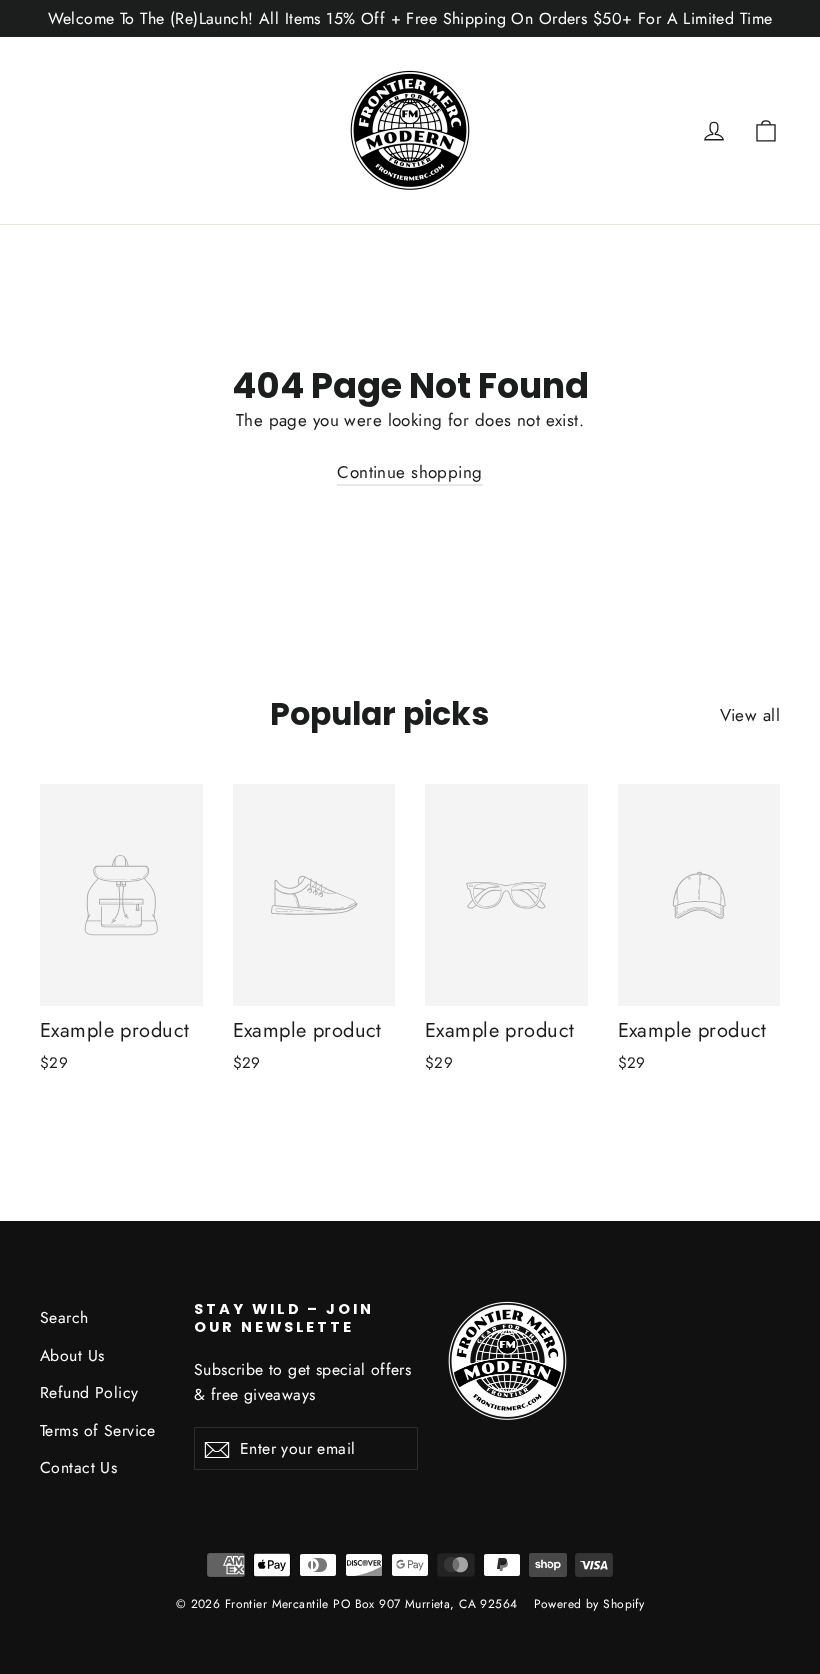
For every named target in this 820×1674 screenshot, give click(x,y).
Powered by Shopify (589, 1604)
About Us (72, 1355)
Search (64, 1317)
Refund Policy (89, 1392)
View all (750, 715)
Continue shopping (409, 472)
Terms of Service (98, 1430)
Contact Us (78, 1467)
